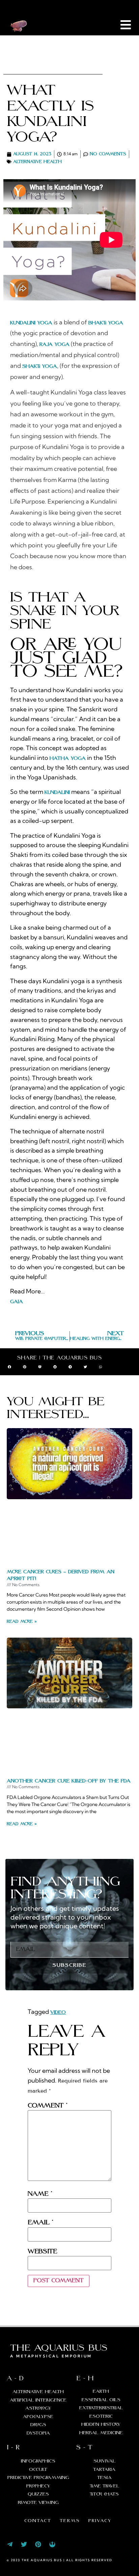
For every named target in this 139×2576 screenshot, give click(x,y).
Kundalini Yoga (31, 323)
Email (40, 2223)
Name (40, 2194)
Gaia (17, 1302)
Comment (47, 2106)
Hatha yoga (68, 759)
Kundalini (57, 793)
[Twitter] (24, 2544)
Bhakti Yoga (106, 323)
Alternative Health (37, 162)
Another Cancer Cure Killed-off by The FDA (69, 1781)
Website (43, 2252)
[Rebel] (52, 2544)
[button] (9, 1367)
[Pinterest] (38, 2544)
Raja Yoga (54, 345)
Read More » (22, 1622)
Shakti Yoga (40, 366)
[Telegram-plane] (10, 2544)
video (58, 2012)
